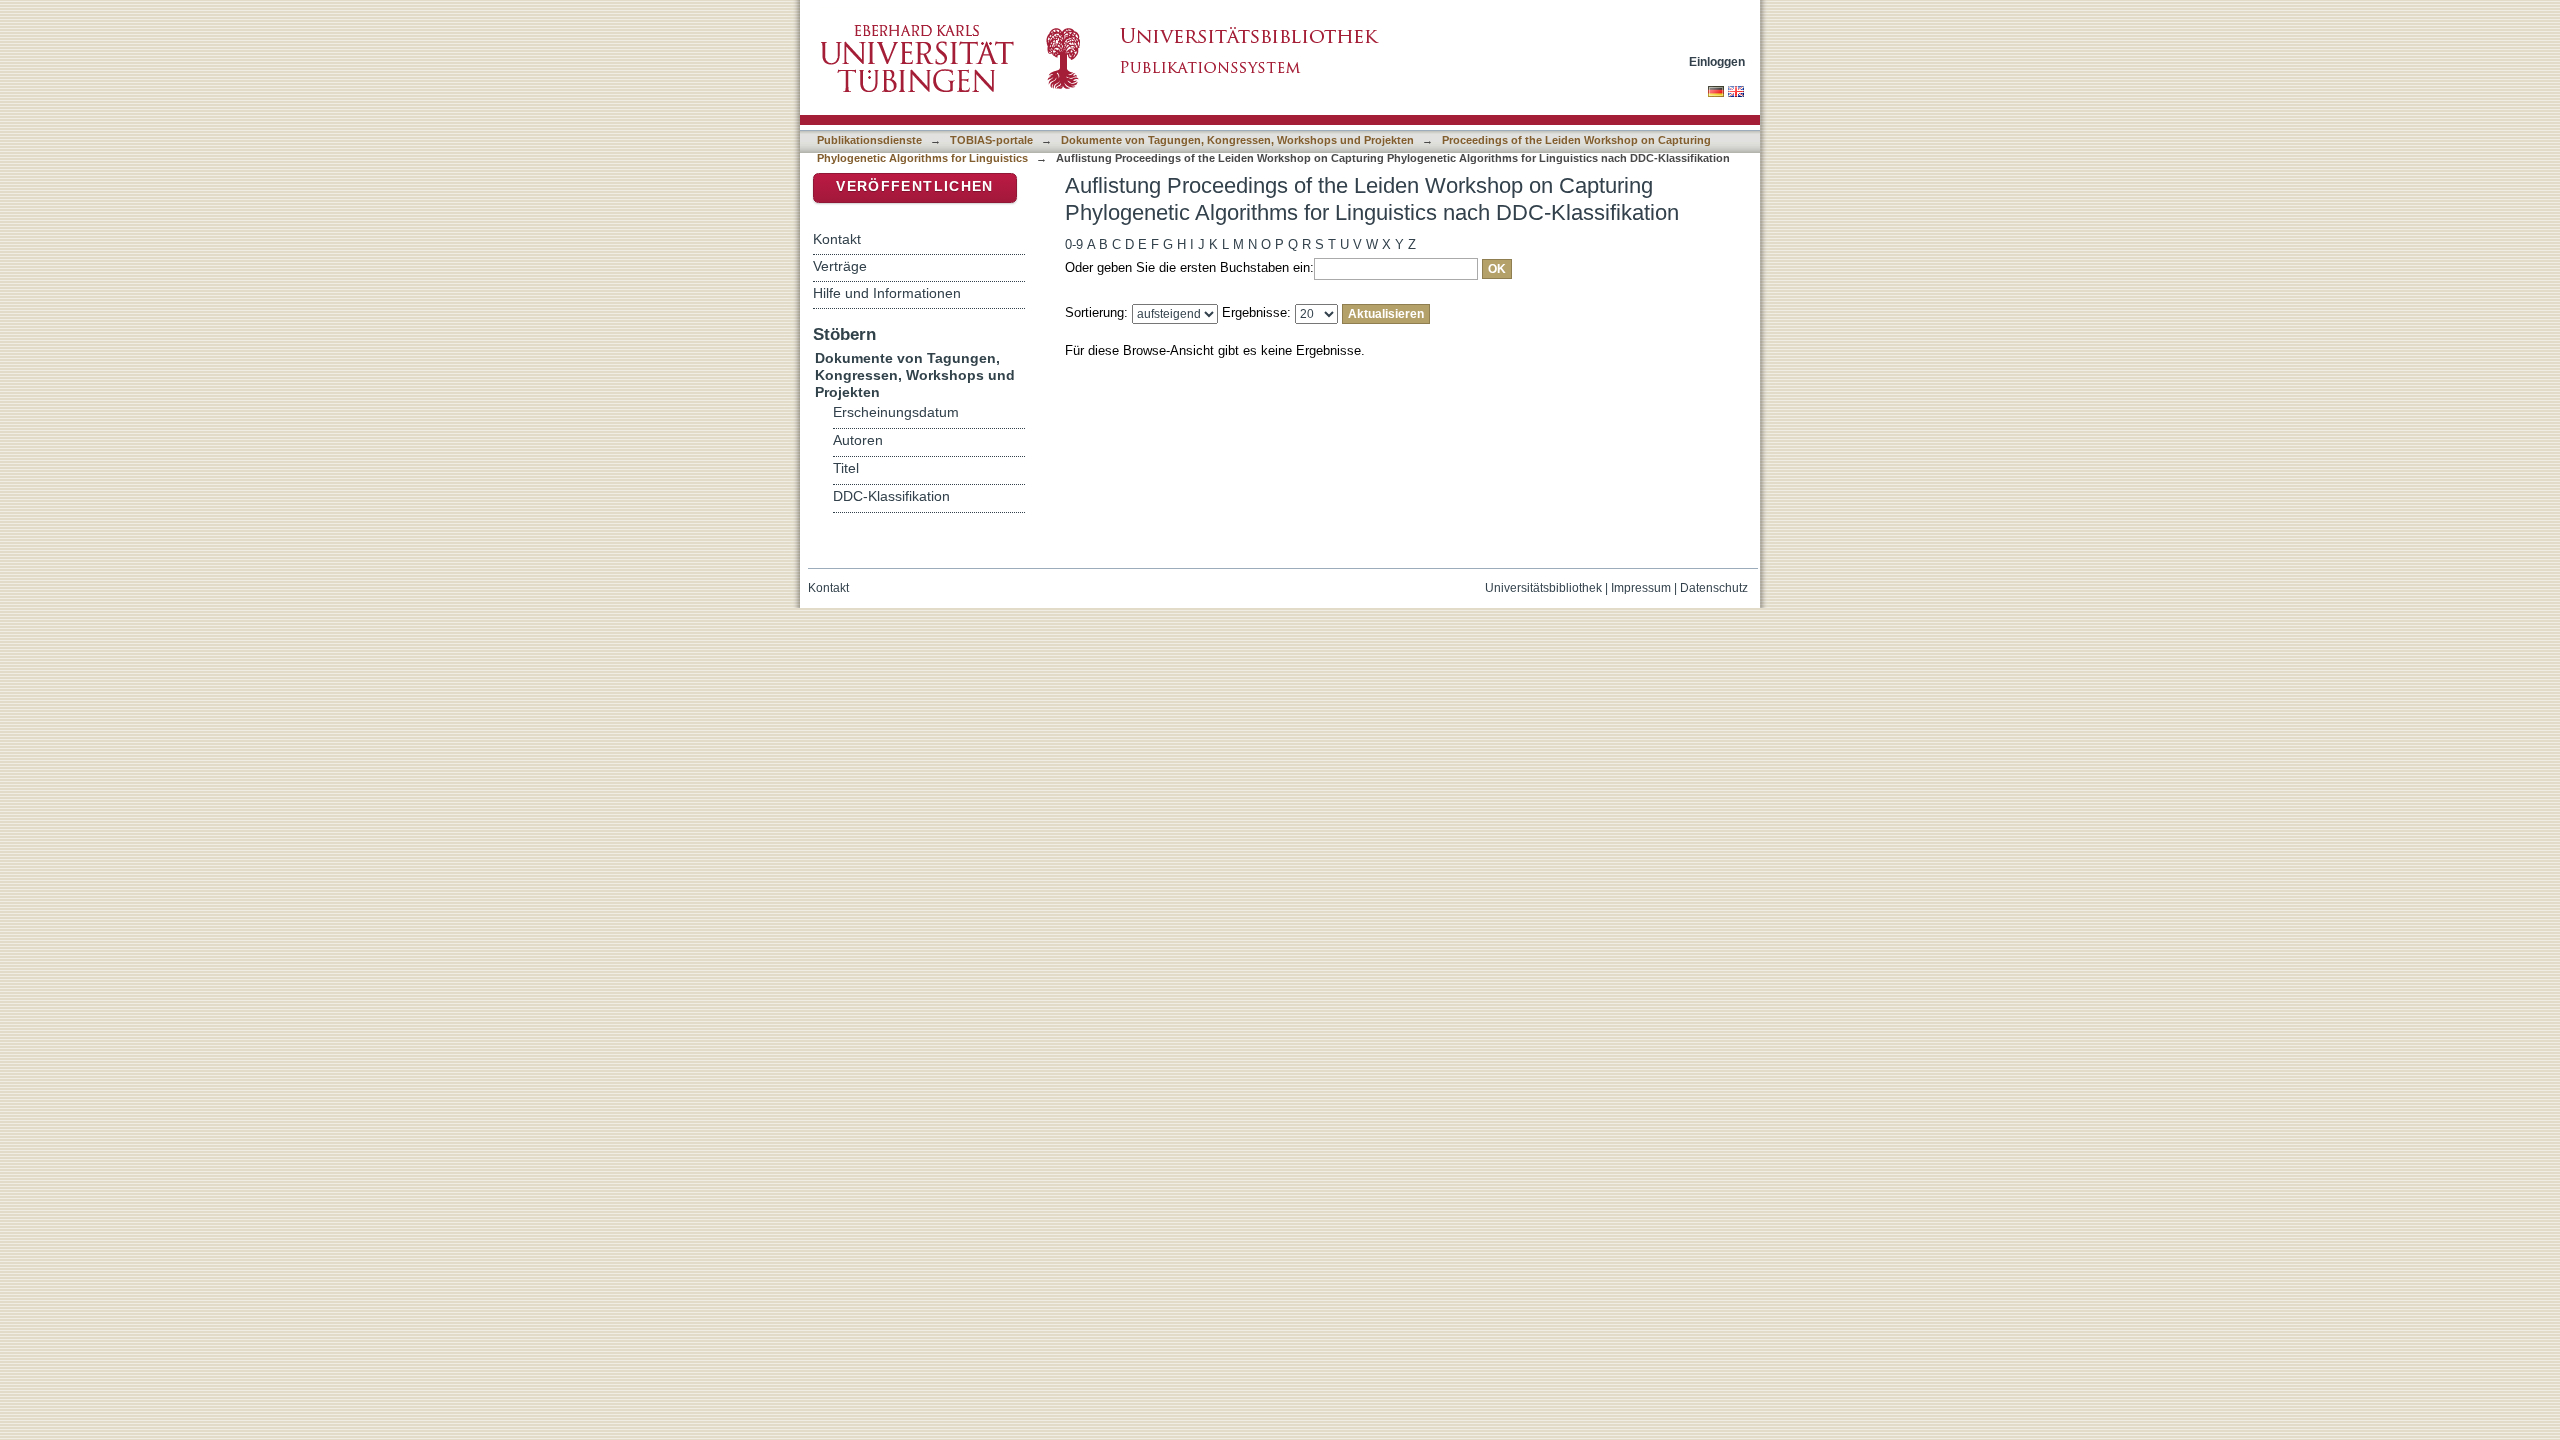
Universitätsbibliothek (1543, 588)
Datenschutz (1714, 588)
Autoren (858, 440)
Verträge (840, 266)
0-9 (1074, 244)
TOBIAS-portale (991, 140)
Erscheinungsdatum (896, 412)
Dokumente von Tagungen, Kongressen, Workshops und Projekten (1237, 140)
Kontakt (837, 239)
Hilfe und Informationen (887, 293)
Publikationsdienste (869, 140)
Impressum (1641, 588)
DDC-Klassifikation (891, 496)
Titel (846, 468)
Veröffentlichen (914, 186)
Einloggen (1717, 61)
